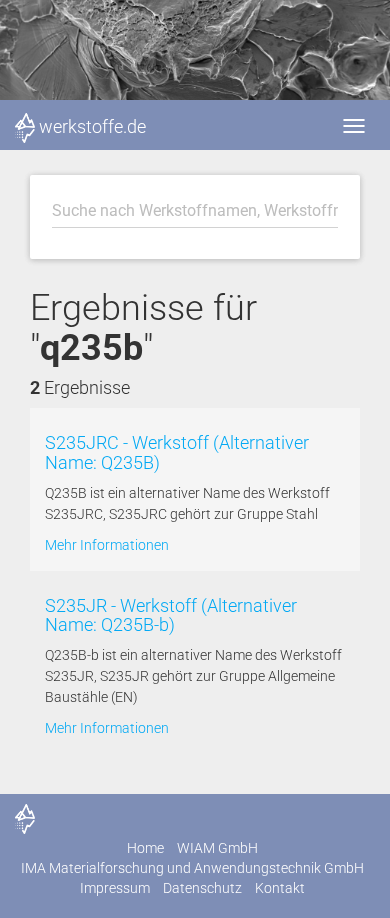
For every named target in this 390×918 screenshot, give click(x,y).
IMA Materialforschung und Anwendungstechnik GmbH (192, 868)
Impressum (115, 888)
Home (145, 848)
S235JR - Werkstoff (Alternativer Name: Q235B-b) (171, 615)
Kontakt (280, 888)
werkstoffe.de (92, 126)
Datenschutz (202, 888)
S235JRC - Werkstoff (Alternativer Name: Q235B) (177, 452)
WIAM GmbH (217, 848)
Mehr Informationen (107, 545)
